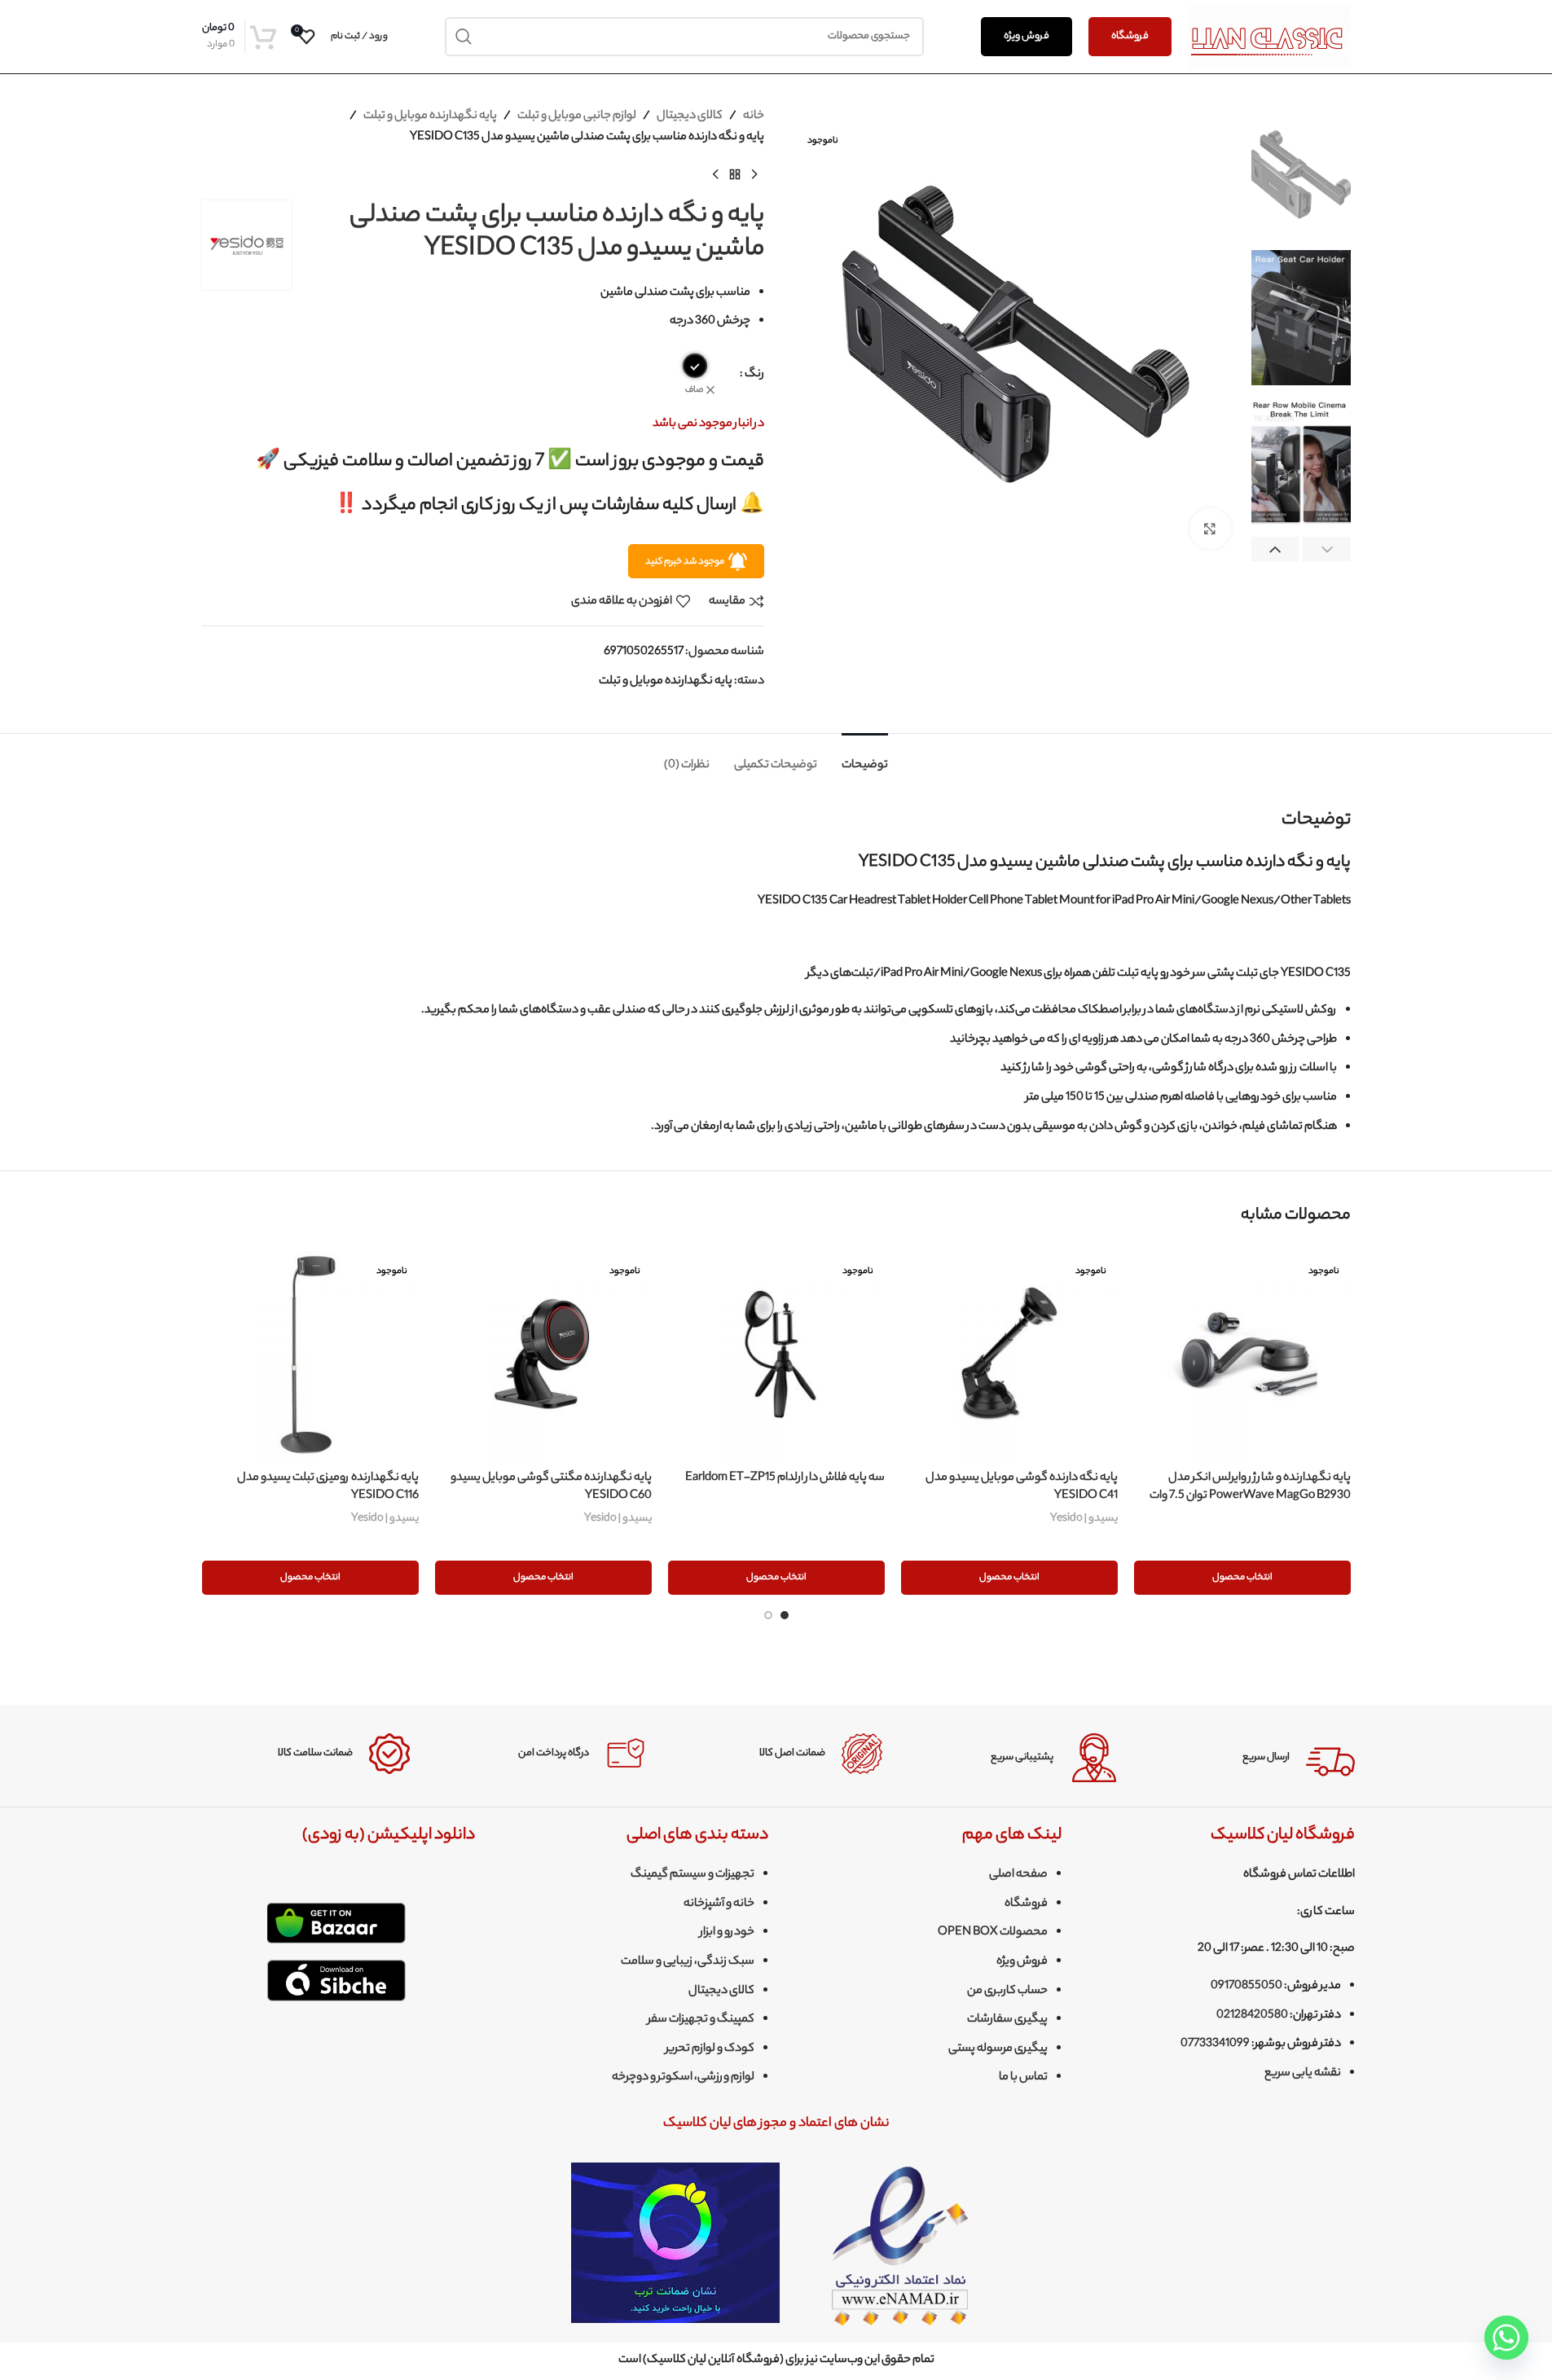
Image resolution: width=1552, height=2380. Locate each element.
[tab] (865, 758)
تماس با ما (1023, 2078)
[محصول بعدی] (715, 174)
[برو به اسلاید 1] (785, 1615)
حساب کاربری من (1007, 1991)
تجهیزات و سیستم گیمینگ (692, 1875)
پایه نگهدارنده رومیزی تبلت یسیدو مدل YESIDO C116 (328, 1487)
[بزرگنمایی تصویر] (1210, 529)
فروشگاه (1130, 36)
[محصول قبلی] (754, 174)
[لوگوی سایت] (1269, 37)
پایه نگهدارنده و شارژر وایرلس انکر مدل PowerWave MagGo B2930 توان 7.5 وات (1250, 1487)
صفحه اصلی (1018, 1875)
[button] (1327, 550)
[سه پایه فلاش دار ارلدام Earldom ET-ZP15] (776, 1354)
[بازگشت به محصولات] (735, 174)
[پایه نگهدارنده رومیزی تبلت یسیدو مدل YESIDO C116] (310, 1354)
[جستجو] (464, 37)
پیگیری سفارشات (1007, 2020)
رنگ (754, 375)
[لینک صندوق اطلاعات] (1249, 1758)
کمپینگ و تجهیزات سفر (701, 2020)
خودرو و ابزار (727, 1933)
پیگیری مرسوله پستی (998, 2049)
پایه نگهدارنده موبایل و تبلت (430, 116)
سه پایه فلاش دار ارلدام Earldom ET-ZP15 (785, 1478)
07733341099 (1215, 2044)
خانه (754, 116)
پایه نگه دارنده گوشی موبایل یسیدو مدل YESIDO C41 (1022, 1487)
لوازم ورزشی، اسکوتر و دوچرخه (683, 2078)
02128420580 (1252, 2016)
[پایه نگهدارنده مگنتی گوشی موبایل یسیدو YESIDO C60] (543, 1354)
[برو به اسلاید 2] (768, 1615)
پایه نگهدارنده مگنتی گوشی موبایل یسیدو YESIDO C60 (551, 1487)
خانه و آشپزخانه (719, 1904)
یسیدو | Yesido (1084, 1519)
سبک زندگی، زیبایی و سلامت (688, 1962)
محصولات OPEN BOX (993, 1933)
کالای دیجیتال (690, 116)
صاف (694, 391)
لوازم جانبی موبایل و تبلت (577, 116)
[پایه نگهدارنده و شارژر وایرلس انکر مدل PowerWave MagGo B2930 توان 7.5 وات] (1242, 1354)
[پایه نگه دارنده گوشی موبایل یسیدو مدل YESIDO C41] (1009, 1354)
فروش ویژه (1027, 36)
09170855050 (1246, 1987)
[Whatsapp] (1506, 2338)
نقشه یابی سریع (1303, 2074)
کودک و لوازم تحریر (710, 2049)
